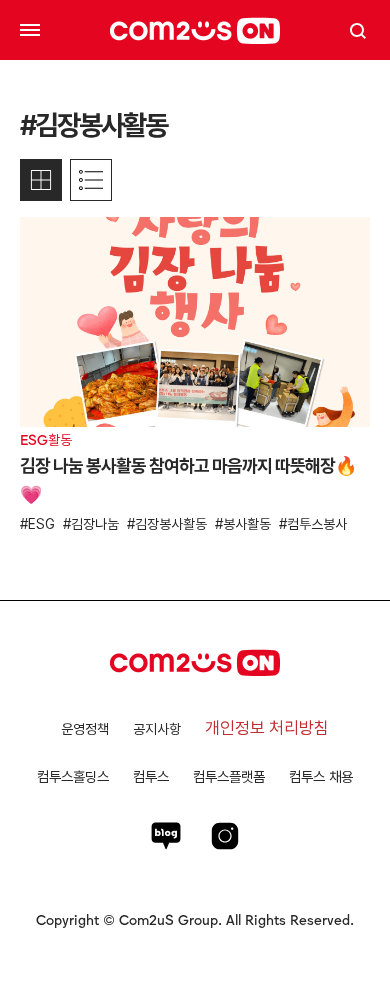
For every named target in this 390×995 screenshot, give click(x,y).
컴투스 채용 (321, 776)
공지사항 (157, 729)
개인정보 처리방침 (267, 728)
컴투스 (151, 776)
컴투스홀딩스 (73, 776)
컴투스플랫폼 (229, 776)
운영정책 (85, 729)
